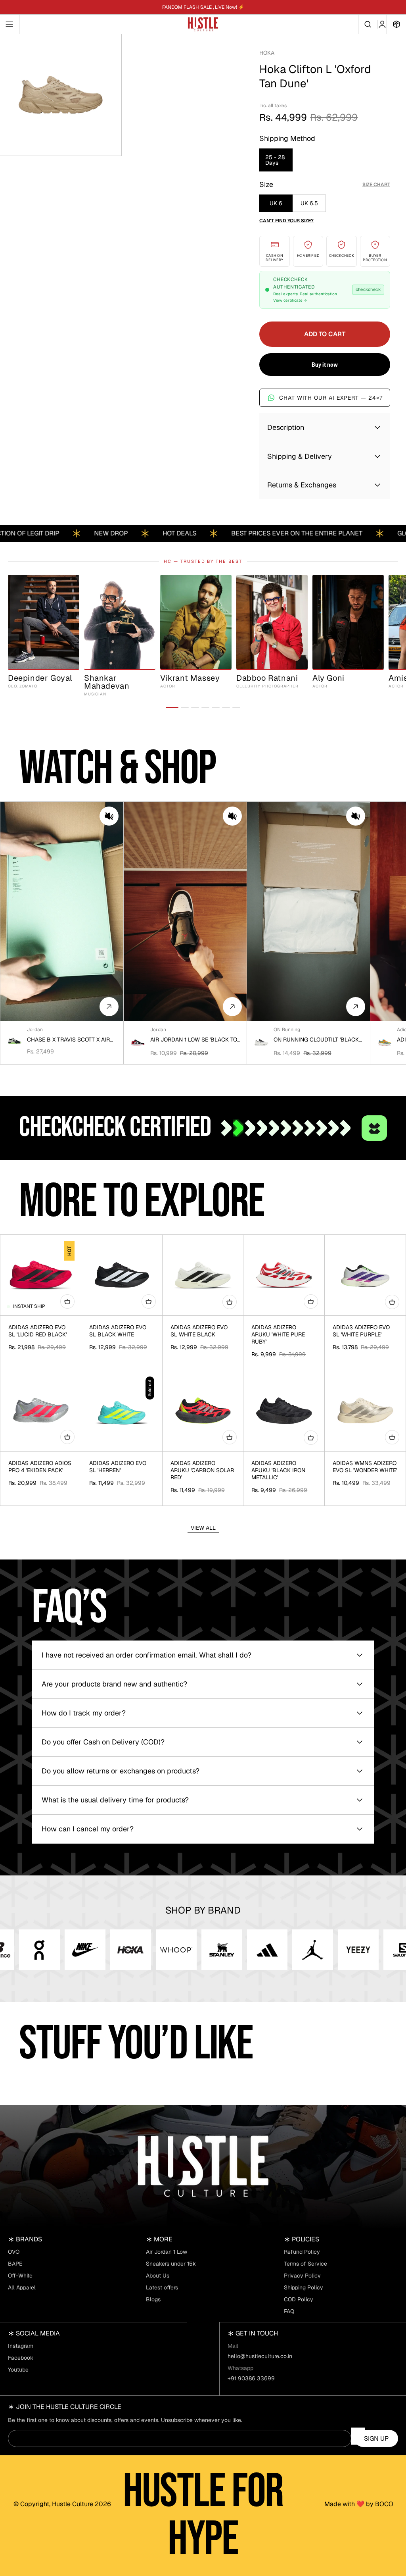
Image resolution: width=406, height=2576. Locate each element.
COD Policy (299, 2299)
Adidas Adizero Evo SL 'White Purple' (361, 1331)
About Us (158, 2276)
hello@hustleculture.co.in (260, 2356)
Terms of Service (305, 2264)
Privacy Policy (302, 2276)
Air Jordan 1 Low (167, 2252)
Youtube (18, 2370)
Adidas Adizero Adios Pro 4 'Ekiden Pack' (40, 1467)
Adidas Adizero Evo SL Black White (118, 1331)
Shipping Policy (304, 2287)
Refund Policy (302, 2252)
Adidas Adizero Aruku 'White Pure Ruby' (278, 1334)
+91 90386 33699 (251, 2378)
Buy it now (325, 365)
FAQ (289, 2311)
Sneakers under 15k (171, 2264)
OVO (14, 2252)
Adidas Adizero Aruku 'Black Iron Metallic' (278, 1470)
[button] (109, 816)
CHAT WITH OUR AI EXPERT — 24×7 (331, 398)
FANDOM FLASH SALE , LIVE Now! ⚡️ (203, 7)
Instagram (21, 2346)
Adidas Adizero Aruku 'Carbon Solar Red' (202, 1470)
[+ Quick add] (67, 1301)
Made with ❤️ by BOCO (359, 2504)
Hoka (267, 53)
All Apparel (22, 2287)
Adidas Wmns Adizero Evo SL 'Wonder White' (365, 1467)
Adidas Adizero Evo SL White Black (199, 1331)
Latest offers (162, 2287)
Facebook (21, 2358)
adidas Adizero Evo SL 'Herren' (118, 1467)
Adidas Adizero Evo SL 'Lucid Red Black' (37, 1331)
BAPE (15, 2264)
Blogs (153, 2299)
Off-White (20, 2276)
